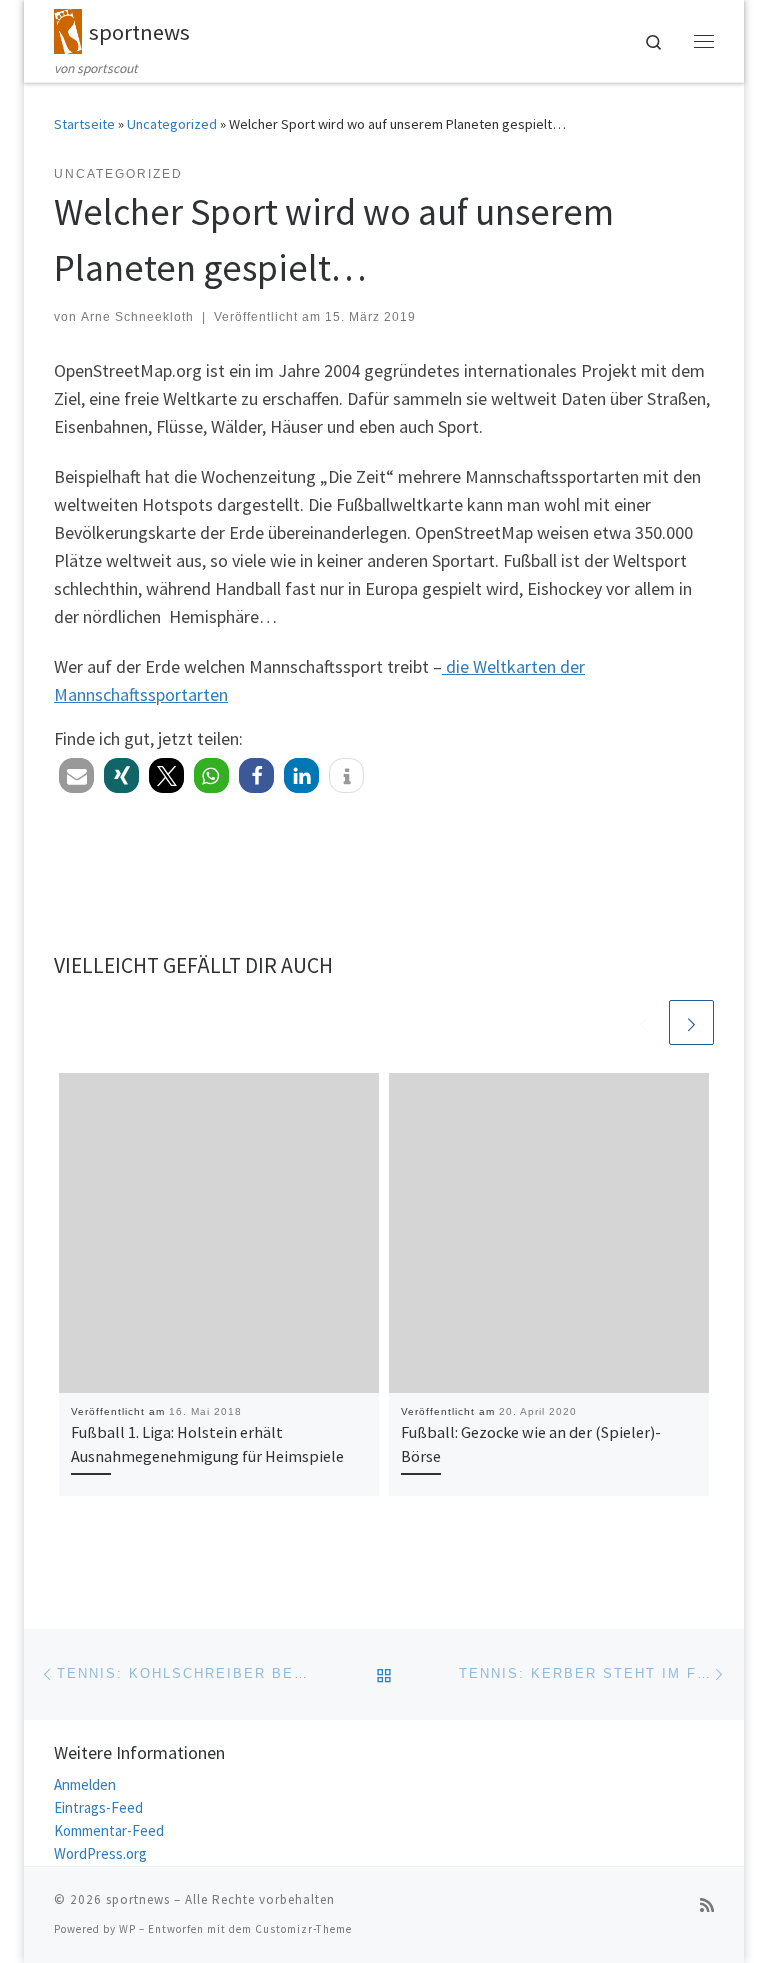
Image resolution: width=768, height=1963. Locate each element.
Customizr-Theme (303, 1929)
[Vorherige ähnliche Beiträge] (643, 1022)
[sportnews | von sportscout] (68, 29)
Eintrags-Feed (98, 1807)
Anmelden (85, 1784)
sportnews (138, 1899)
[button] (76, 775)
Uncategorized (172, 124)
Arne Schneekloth (137, 317)
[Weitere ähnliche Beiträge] (691, 1022)
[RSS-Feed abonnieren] (707, 1905)
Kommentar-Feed (109, 1830)
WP (127, 1929)
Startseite (84, 124)
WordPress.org (100, 1853)
